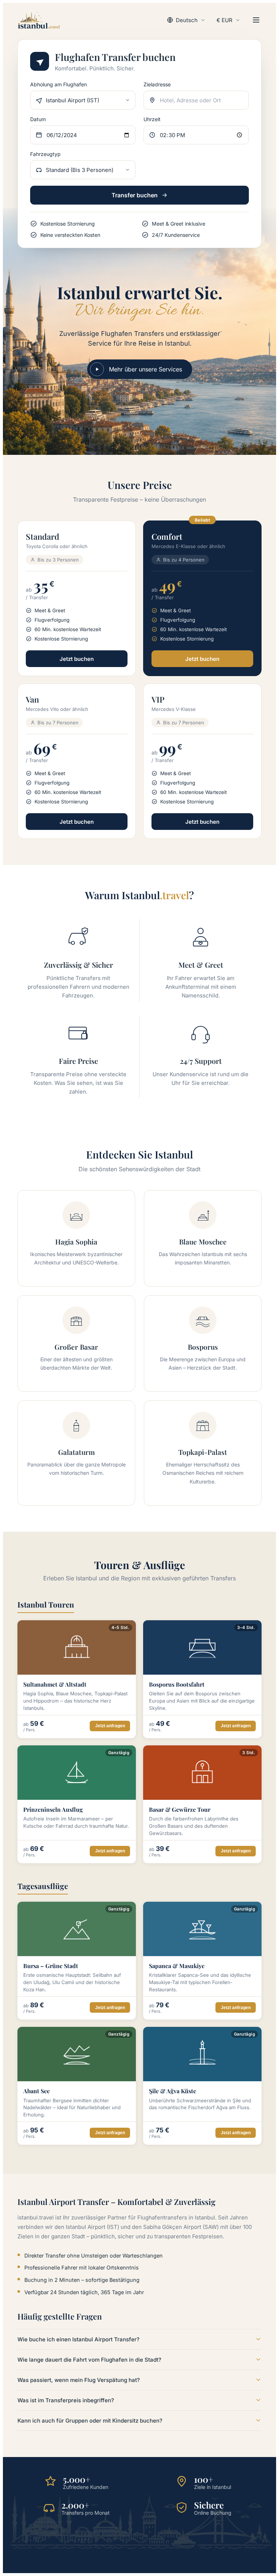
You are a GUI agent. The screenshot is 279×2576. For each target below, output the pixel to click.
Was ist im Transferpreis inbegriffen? (66, 2400)
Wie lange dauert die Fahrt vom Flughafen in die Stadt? (89, 2360)
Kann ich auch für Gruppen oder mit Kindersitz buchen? (90, 2421)
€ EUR (225, 20)
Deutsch (187, 20)
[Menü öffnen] (256, 20)
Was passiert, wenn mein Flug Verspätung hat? (79, 2380)
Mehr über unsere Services (145, 369)
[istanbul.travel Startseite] (39, 20)
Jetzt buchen (77, 659)
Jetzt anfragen (110, 1726)
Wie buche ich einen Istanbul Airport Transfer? (78, 2339)
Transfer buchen (135, 195)
